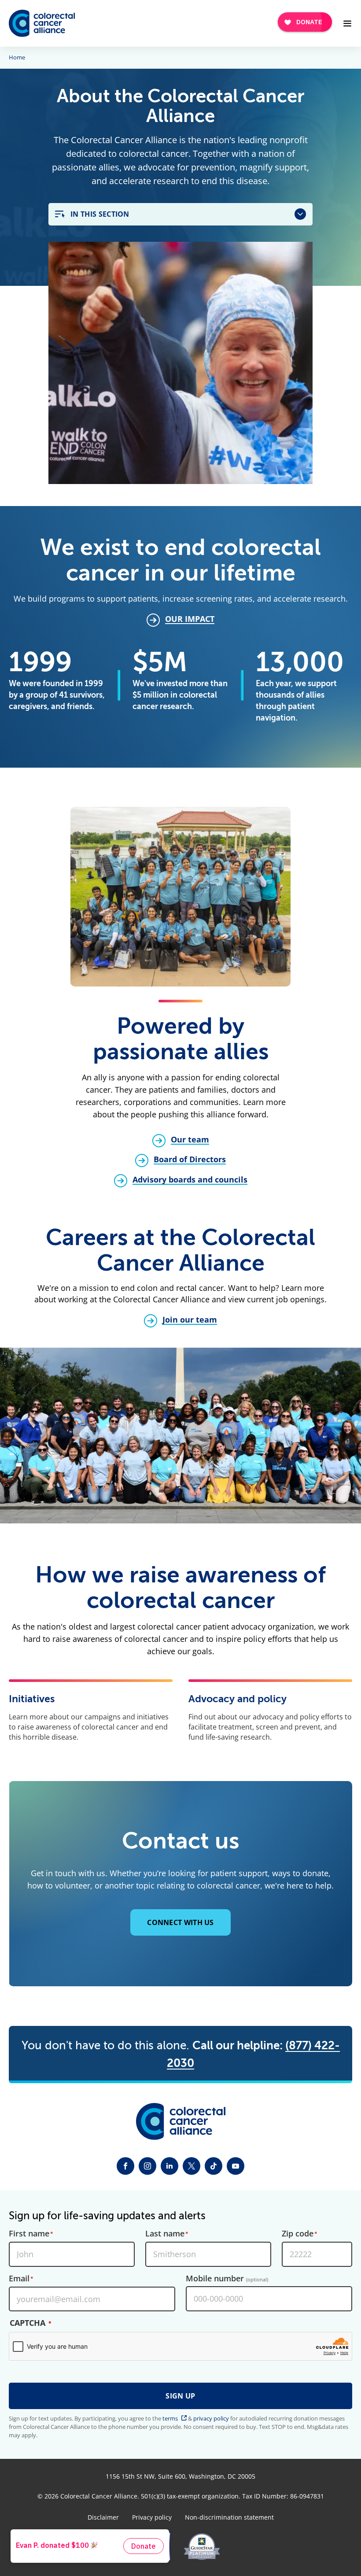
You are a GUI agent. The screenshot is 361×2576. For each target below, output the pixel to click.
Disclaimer (103, 2517)
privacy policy (211, 2418)
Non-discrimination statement (229, 2517)
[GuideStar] (202, 2546)
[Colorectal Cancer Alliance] (42, 23)
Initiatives (32, 1699)
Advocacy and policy (238, 1699)
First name (29, 2234)
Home (17, 58)
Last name (165, 2234)
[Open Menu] (347, 23)
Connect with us (180, 1922)
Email (19, 2279)
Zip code (298, 2234)
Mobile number (227, 2279)
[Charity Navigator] (156, 2546)
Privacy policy (152, 2517)
